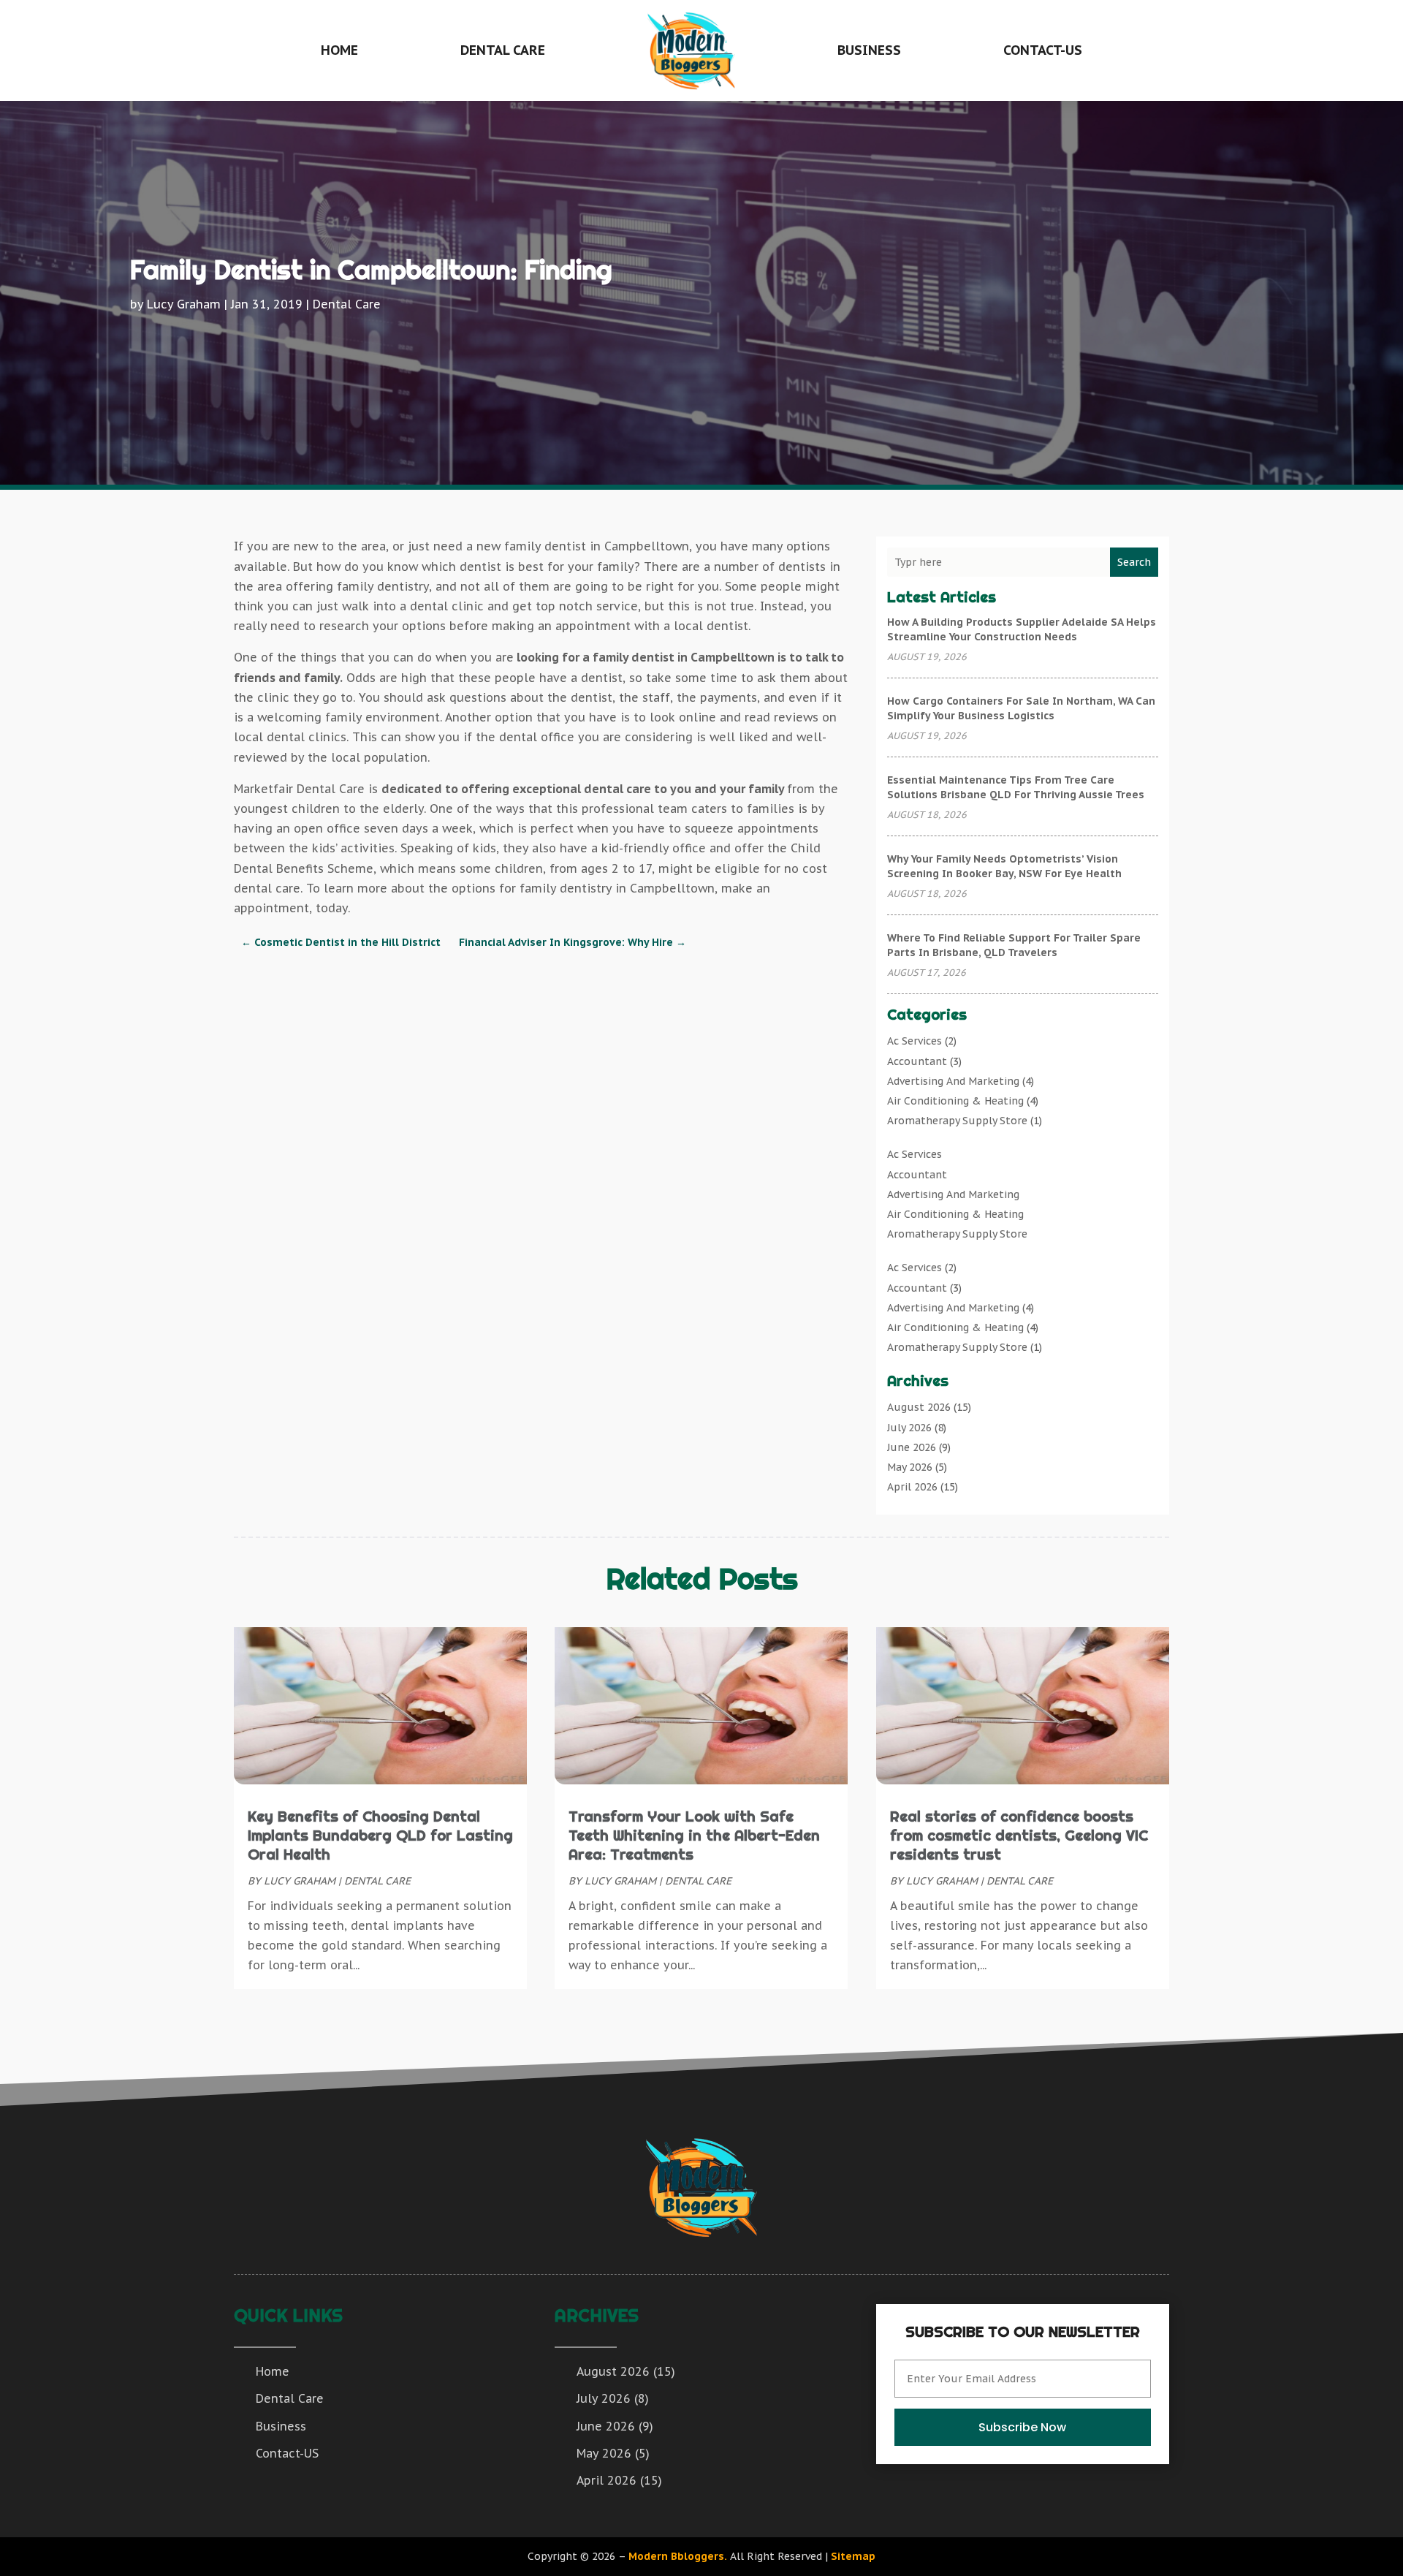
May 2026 (910, 1467)
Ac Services (915, 1041)
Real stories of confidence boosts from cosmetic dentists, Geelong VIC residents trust (1019, 1835)
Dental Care (503, 50)
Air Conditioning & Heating (955, 1101)
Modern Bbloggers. (678, 2556)
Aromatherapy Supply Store (957, 1121)
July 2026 (909, 1428)
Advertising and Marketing (953, 1081)
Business (869, 50)
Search (1134, 562)
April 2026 (912, 1487)
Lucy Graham (184, 304)
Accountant (917, 1061)
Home (339, 50)
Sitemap (853, 2556)
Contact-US (1043, 50)
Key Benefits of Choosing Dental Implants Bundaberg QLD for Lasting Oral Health (380, 1835)
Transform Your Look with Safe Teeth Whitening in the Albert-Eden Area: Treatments (694, 1835)
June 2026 (912, 1447)
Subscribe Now (1022, 2427)
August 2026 (919, 1407)
